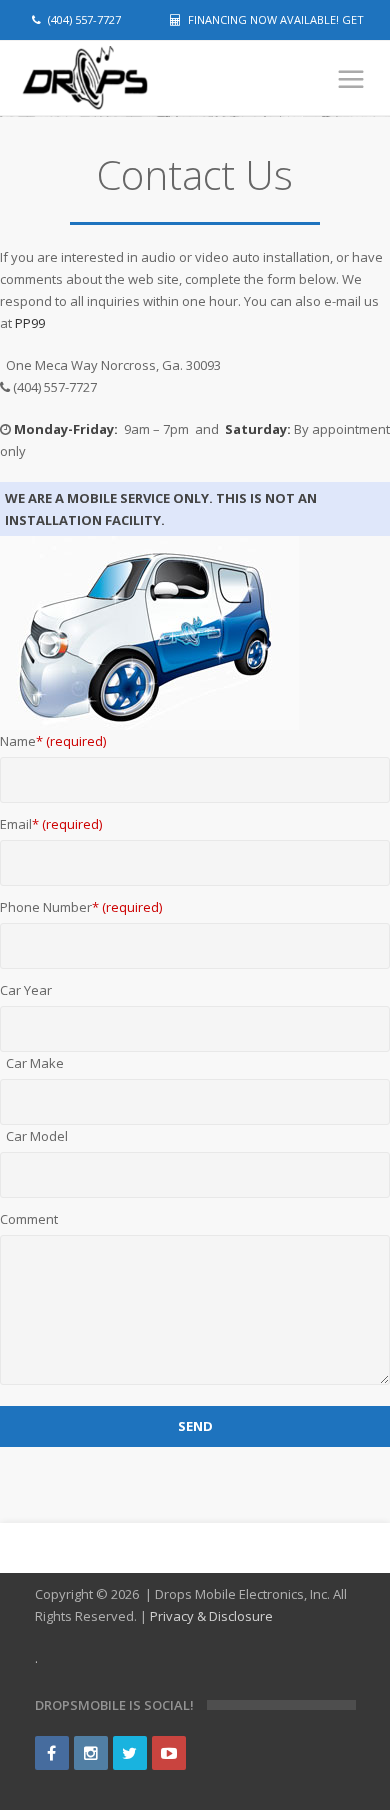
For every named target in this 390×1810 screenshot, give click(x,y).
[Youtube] (169, 1753)
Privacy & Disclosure (211, 1616)
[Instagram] (91, 1753)
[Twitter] (130, 1753)
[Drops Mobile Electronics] (120, 78)
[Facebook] (52, 1753)
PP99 (28, 323)
